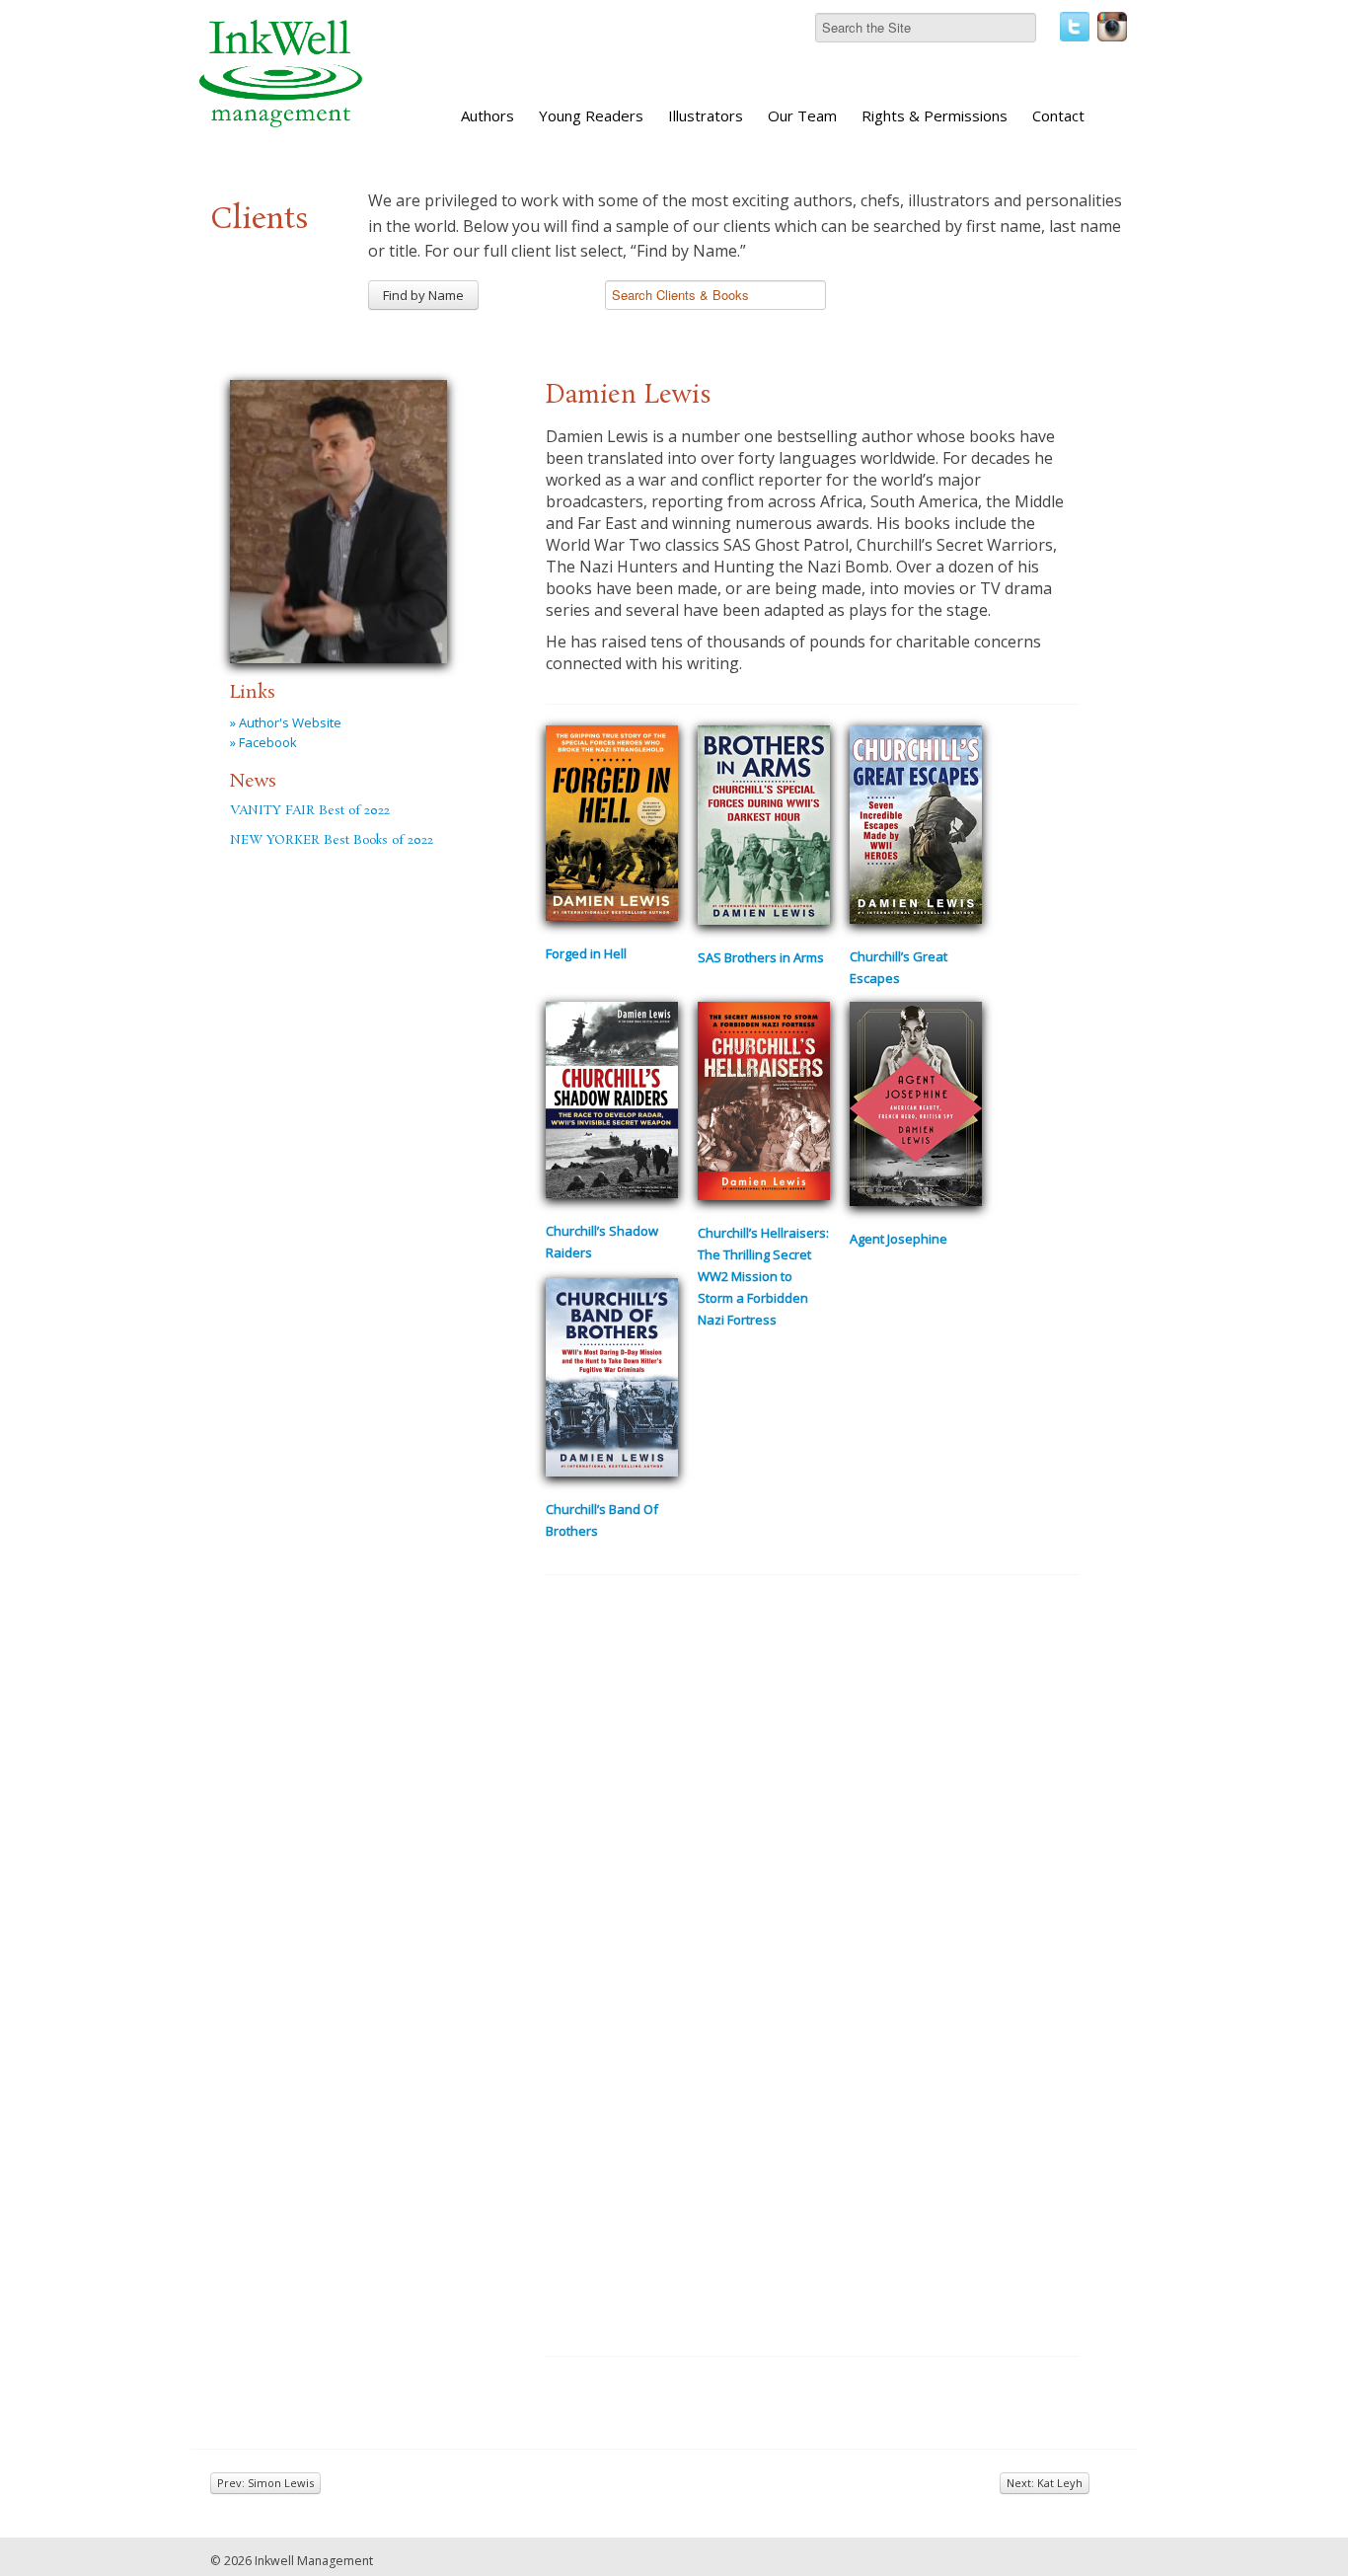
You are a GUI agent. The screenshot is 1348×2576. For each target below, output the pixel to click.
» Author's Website (286, 722)
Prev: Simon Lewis (265, 2483)
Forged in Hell (586, 953)
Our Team (802, 115)
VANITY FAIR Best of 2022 (310, 811)
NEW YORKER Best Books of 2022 (332, 840)
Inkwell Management (314, 2561)
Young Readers (591, 115)
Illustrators (706, 115)
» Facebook (263, 742)
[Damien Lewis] (338, 518)
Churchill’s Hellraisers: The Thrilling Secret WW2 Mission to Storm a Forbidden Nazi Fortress (763, 1276)
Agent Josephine (899, 1239)
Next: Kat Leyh (1045, 2483)
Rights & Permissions (935, 115)
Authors (487, 115)
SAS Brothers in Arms (761, 957)
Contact (1058, 115)
